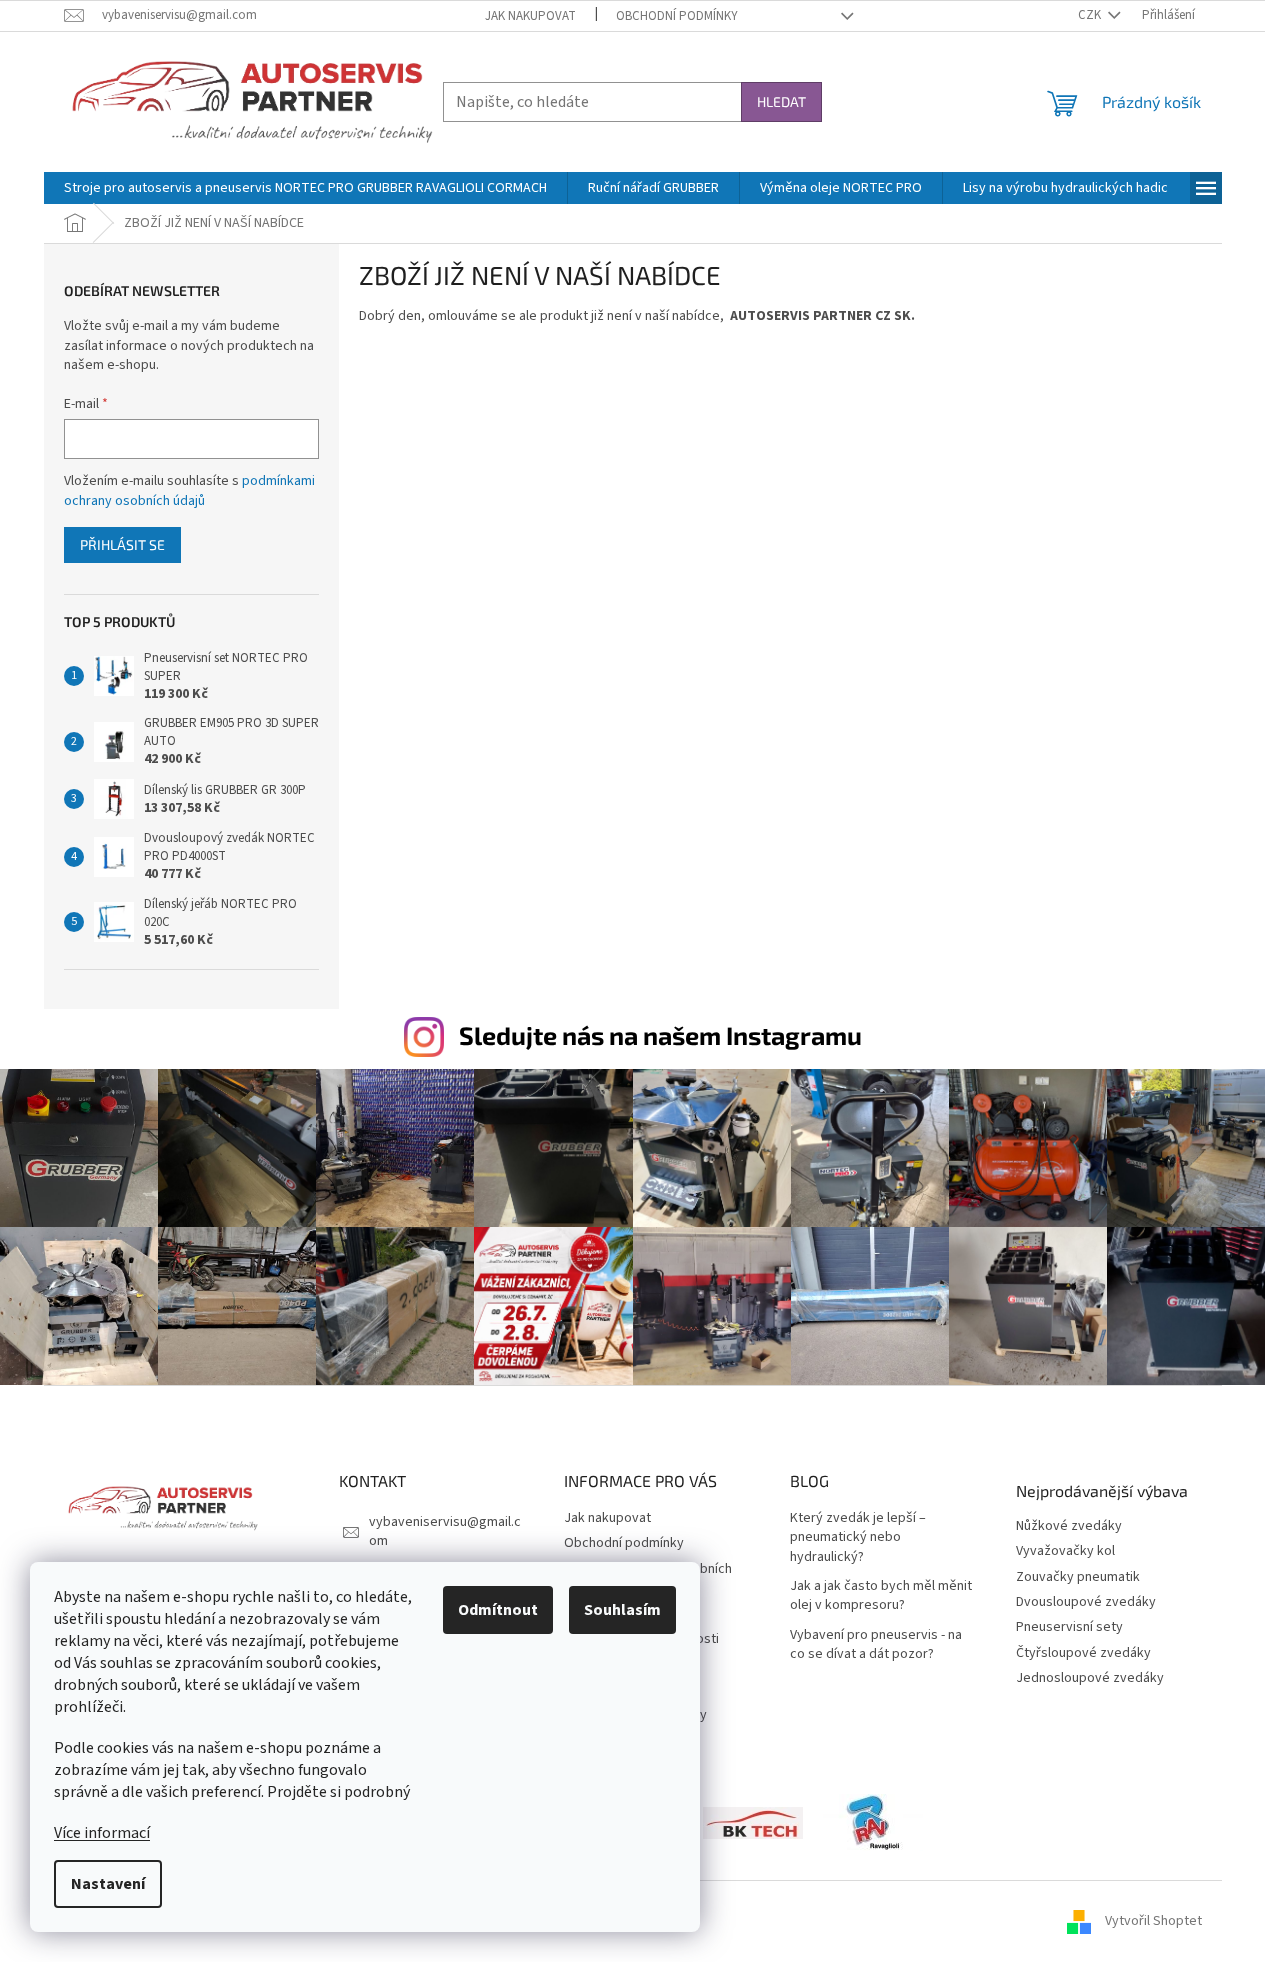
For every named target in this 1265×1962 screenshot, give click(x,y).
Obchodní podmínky (677, 16)
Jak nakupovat (530, 16)
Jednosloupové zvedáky (1090, 1678)
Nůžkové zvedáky (1069, 1526)
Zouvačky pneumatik (1078, 1577)
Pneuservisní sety (1069, 1627)
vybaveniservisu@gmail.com (445, 1531)
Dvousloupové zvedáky (1086, 1602)
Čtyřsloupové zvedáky (1083, 1653)
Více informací (102, 1833)
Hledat (781, 101)
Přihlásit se (122, 544)
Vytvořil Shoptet (1153, 1921)
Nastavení (108, 1884)
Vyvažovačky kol (1065, 1551)
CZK (1091, 15)
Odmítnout (498, 1610)
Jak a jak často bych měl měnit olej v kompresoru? (881, 1596)
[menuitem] (305, 188)
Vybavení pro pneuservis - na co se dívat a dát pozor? (876, 1645)
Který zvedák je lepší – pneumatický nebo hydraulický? (858, 1538)
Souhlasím (622, 1610)
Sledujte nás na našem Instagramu (660, 1035)
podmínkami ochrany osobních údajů (189, 491)
